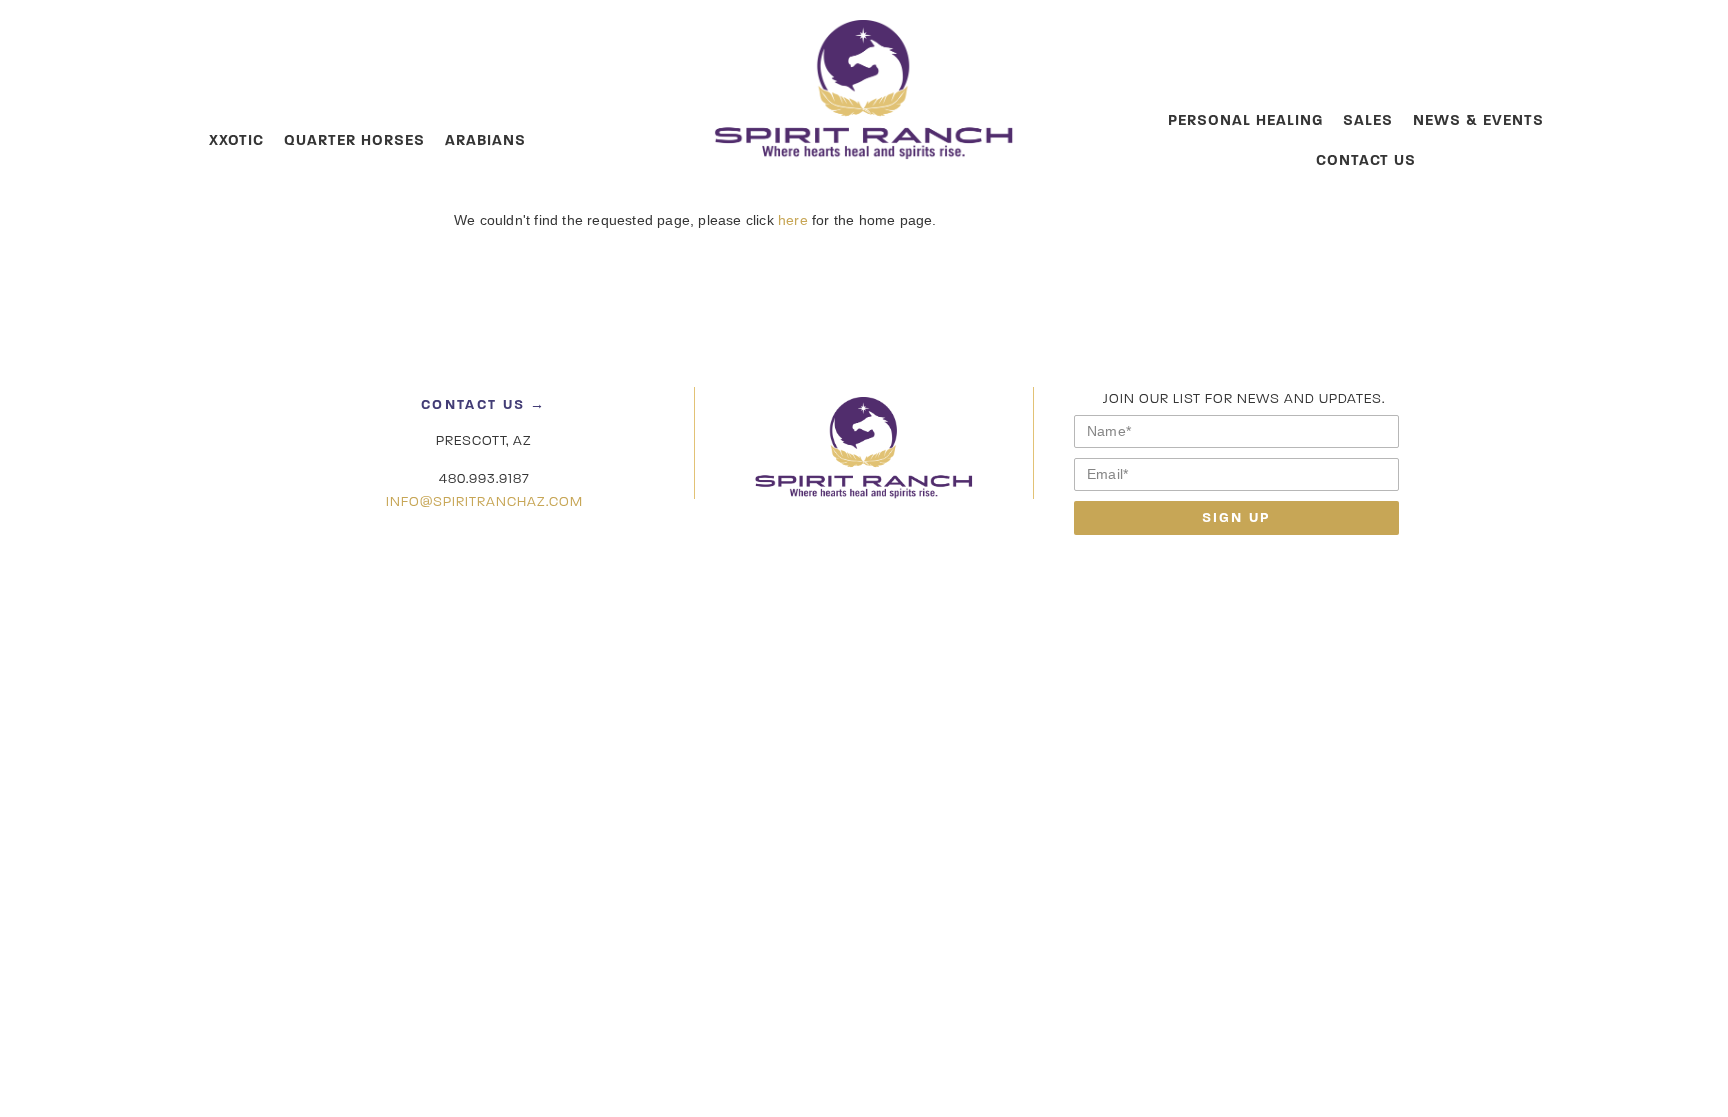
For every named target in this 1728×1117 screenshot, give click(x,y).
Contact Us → (484, 404)
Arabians (485, 140)
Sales (1368, 120)
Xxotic (236, 140)
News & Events (1478, 120)
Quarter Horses (354, 140)
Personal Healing (1245, 120)
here (793, 220)
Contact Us (1366, 160)
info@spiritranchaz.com (484, 501)
